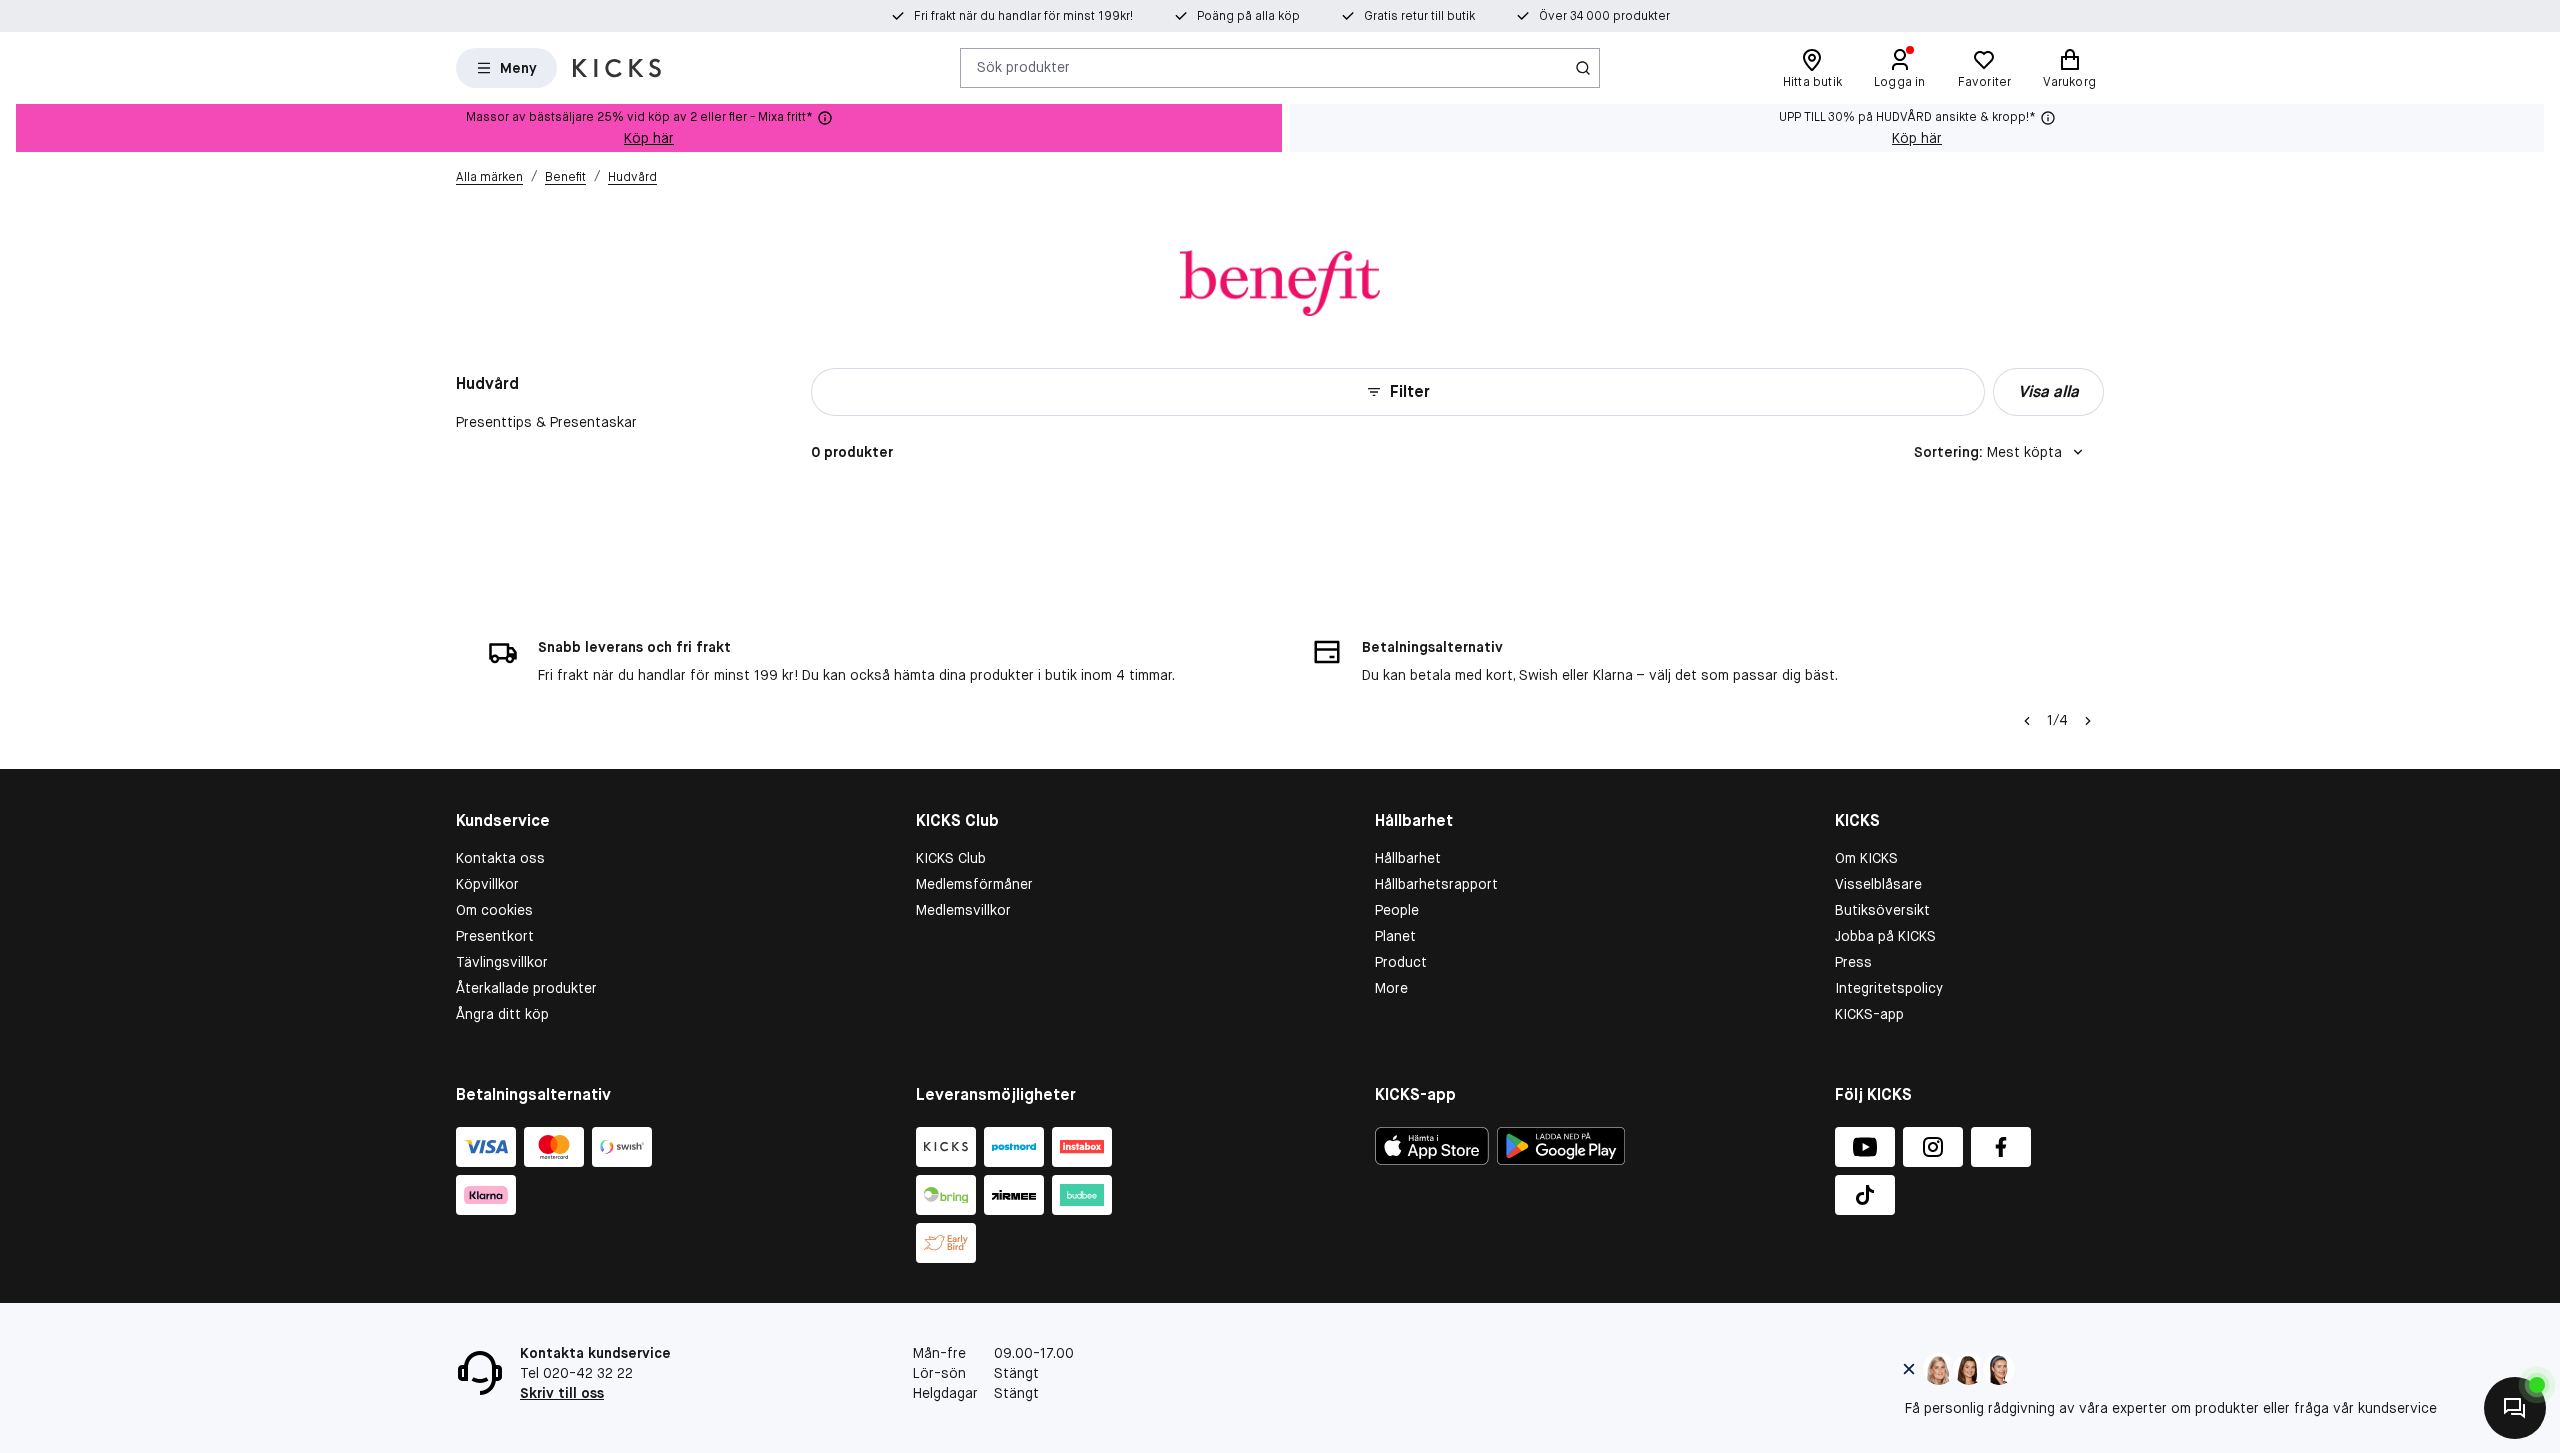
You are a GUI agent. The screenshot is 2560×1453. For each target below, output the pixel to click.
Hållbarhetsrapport (1436, 884)
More (1391, 988)
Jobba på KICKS (1885, 936)
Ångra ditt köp (502, 1014)
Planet (1395, 936)
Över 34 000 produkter (1604, 16)
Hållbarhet (1408, 858)
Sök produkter (1023, 67)
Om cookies (494, 910)
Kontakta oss (500, 858)
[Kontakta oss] (2515, 1408)
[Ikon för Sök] (1583, 68)
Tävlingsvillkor (502, 962)
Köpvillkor (487, 884)
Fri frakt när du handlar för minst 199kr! (1023, 16)
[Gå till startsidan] (617, 68)
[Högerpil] (2088, 721)
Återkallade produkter (526, 988)
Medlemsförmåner (974, 884)
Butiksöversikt (1882, 910)
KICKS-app (1869, 1014)
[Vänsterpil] (2027, 721)
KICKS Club (951, 858)
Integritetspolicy (1889, 988)
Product (1401, 962)
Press (1853, 962)
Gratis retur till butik (1419, 16)
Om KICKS (1866, 858)
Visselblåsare (1878, 884)
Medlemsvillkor (963, 910)
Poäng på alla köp (1248, 16)
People (1397, 910)
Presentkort (495, 936)
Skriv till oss (562, 1393)
